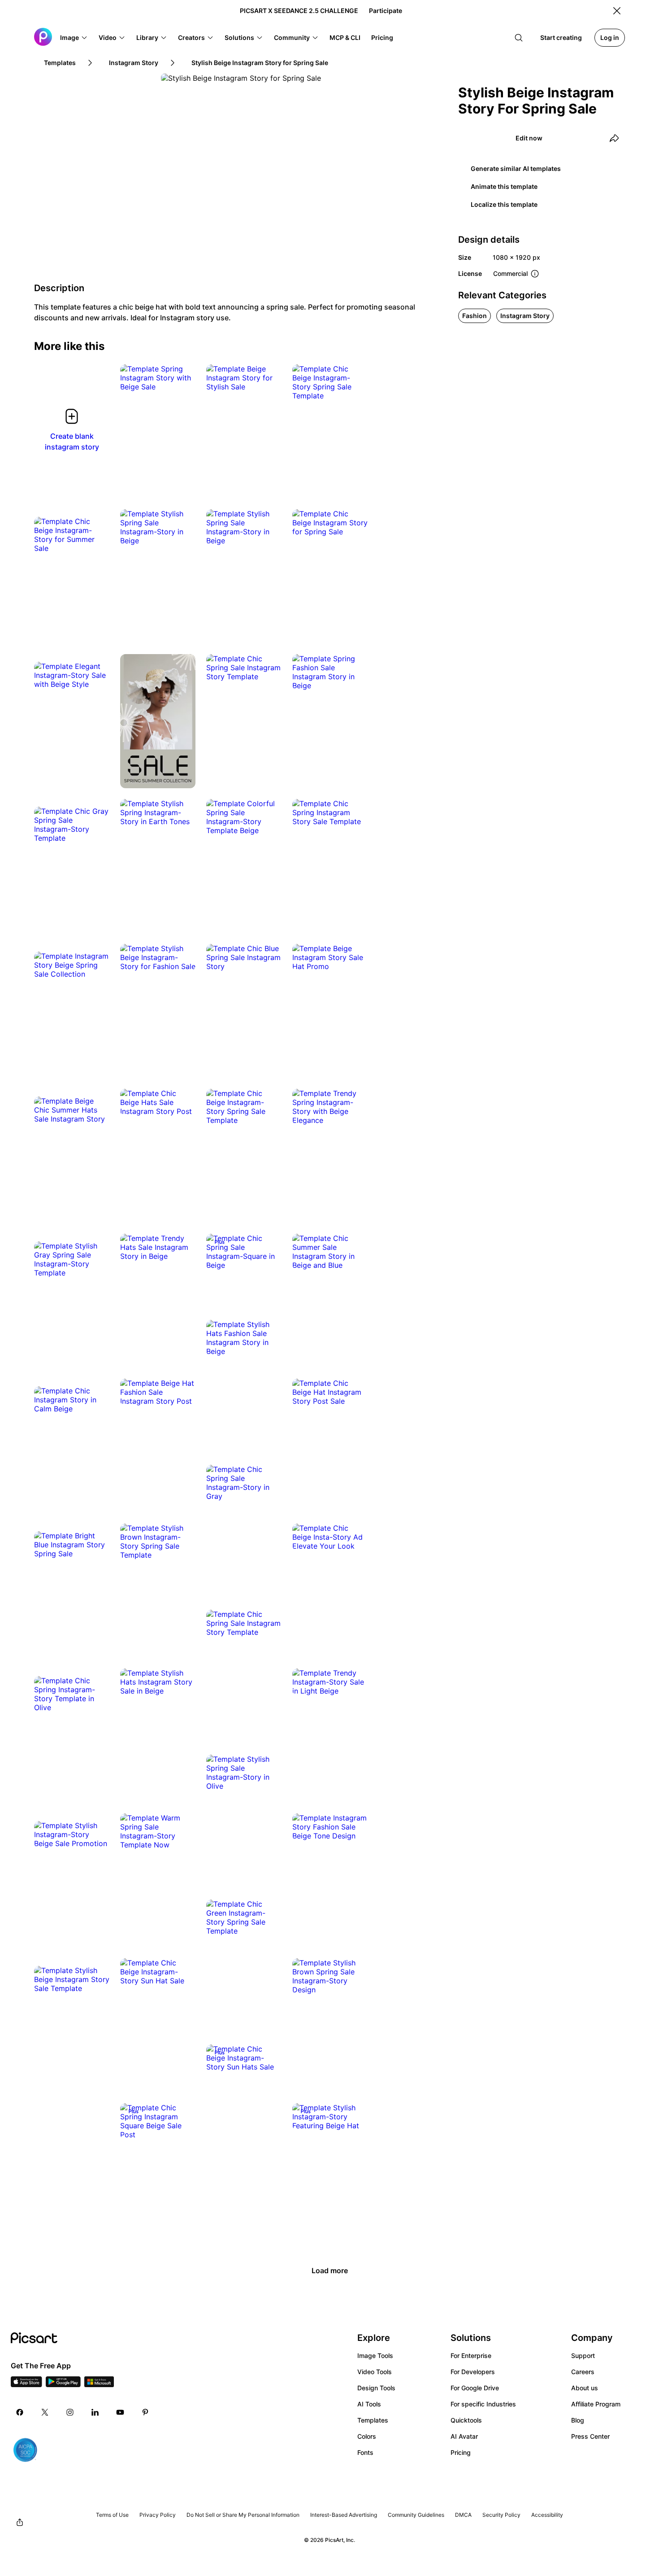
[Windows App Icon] (99, 2384)
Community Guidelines (416, 2515)
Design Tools (376, 2388)
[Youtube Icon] (120, 2412)
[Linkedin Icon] (95, 2412)
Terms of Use (112, 2515)
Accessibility (547, 2515)
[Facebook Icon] (20, 2412)
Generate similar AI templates (516, 168)
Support (583, 2356)
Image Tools (375, 2356)
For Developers (473, 2372)
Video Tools (375, 2372)
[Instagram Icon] (70, 2412)
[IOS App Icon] (26, 2384)
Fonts (365, 2452)
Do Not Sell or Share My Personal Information (243, 2515)
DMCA (463, 2515)
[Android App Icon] (63, 2384)
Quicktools (466, 2420)
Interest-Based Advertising (344, 2515)
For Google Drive (475, 2388)
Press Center (590, 2436)
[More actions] (182, 378)
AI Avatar (464, 2436)
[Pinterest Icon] (145, 2412)
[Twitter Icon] (45, 2412)
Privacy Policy (158, 2515)
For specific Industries (483, 2404)
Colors (367, 2436)
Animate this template (504, 186)
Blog (578, 2420)
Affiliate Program (596, 2404)
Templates (373, 2420)
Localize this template (504, 204)
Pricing (461, 2452)
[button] (74, 38)
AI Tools (369, 2404)
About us (585, 2388)
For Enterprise (471, 2356)
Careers (583, 2372)
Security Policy (501, 2515)
